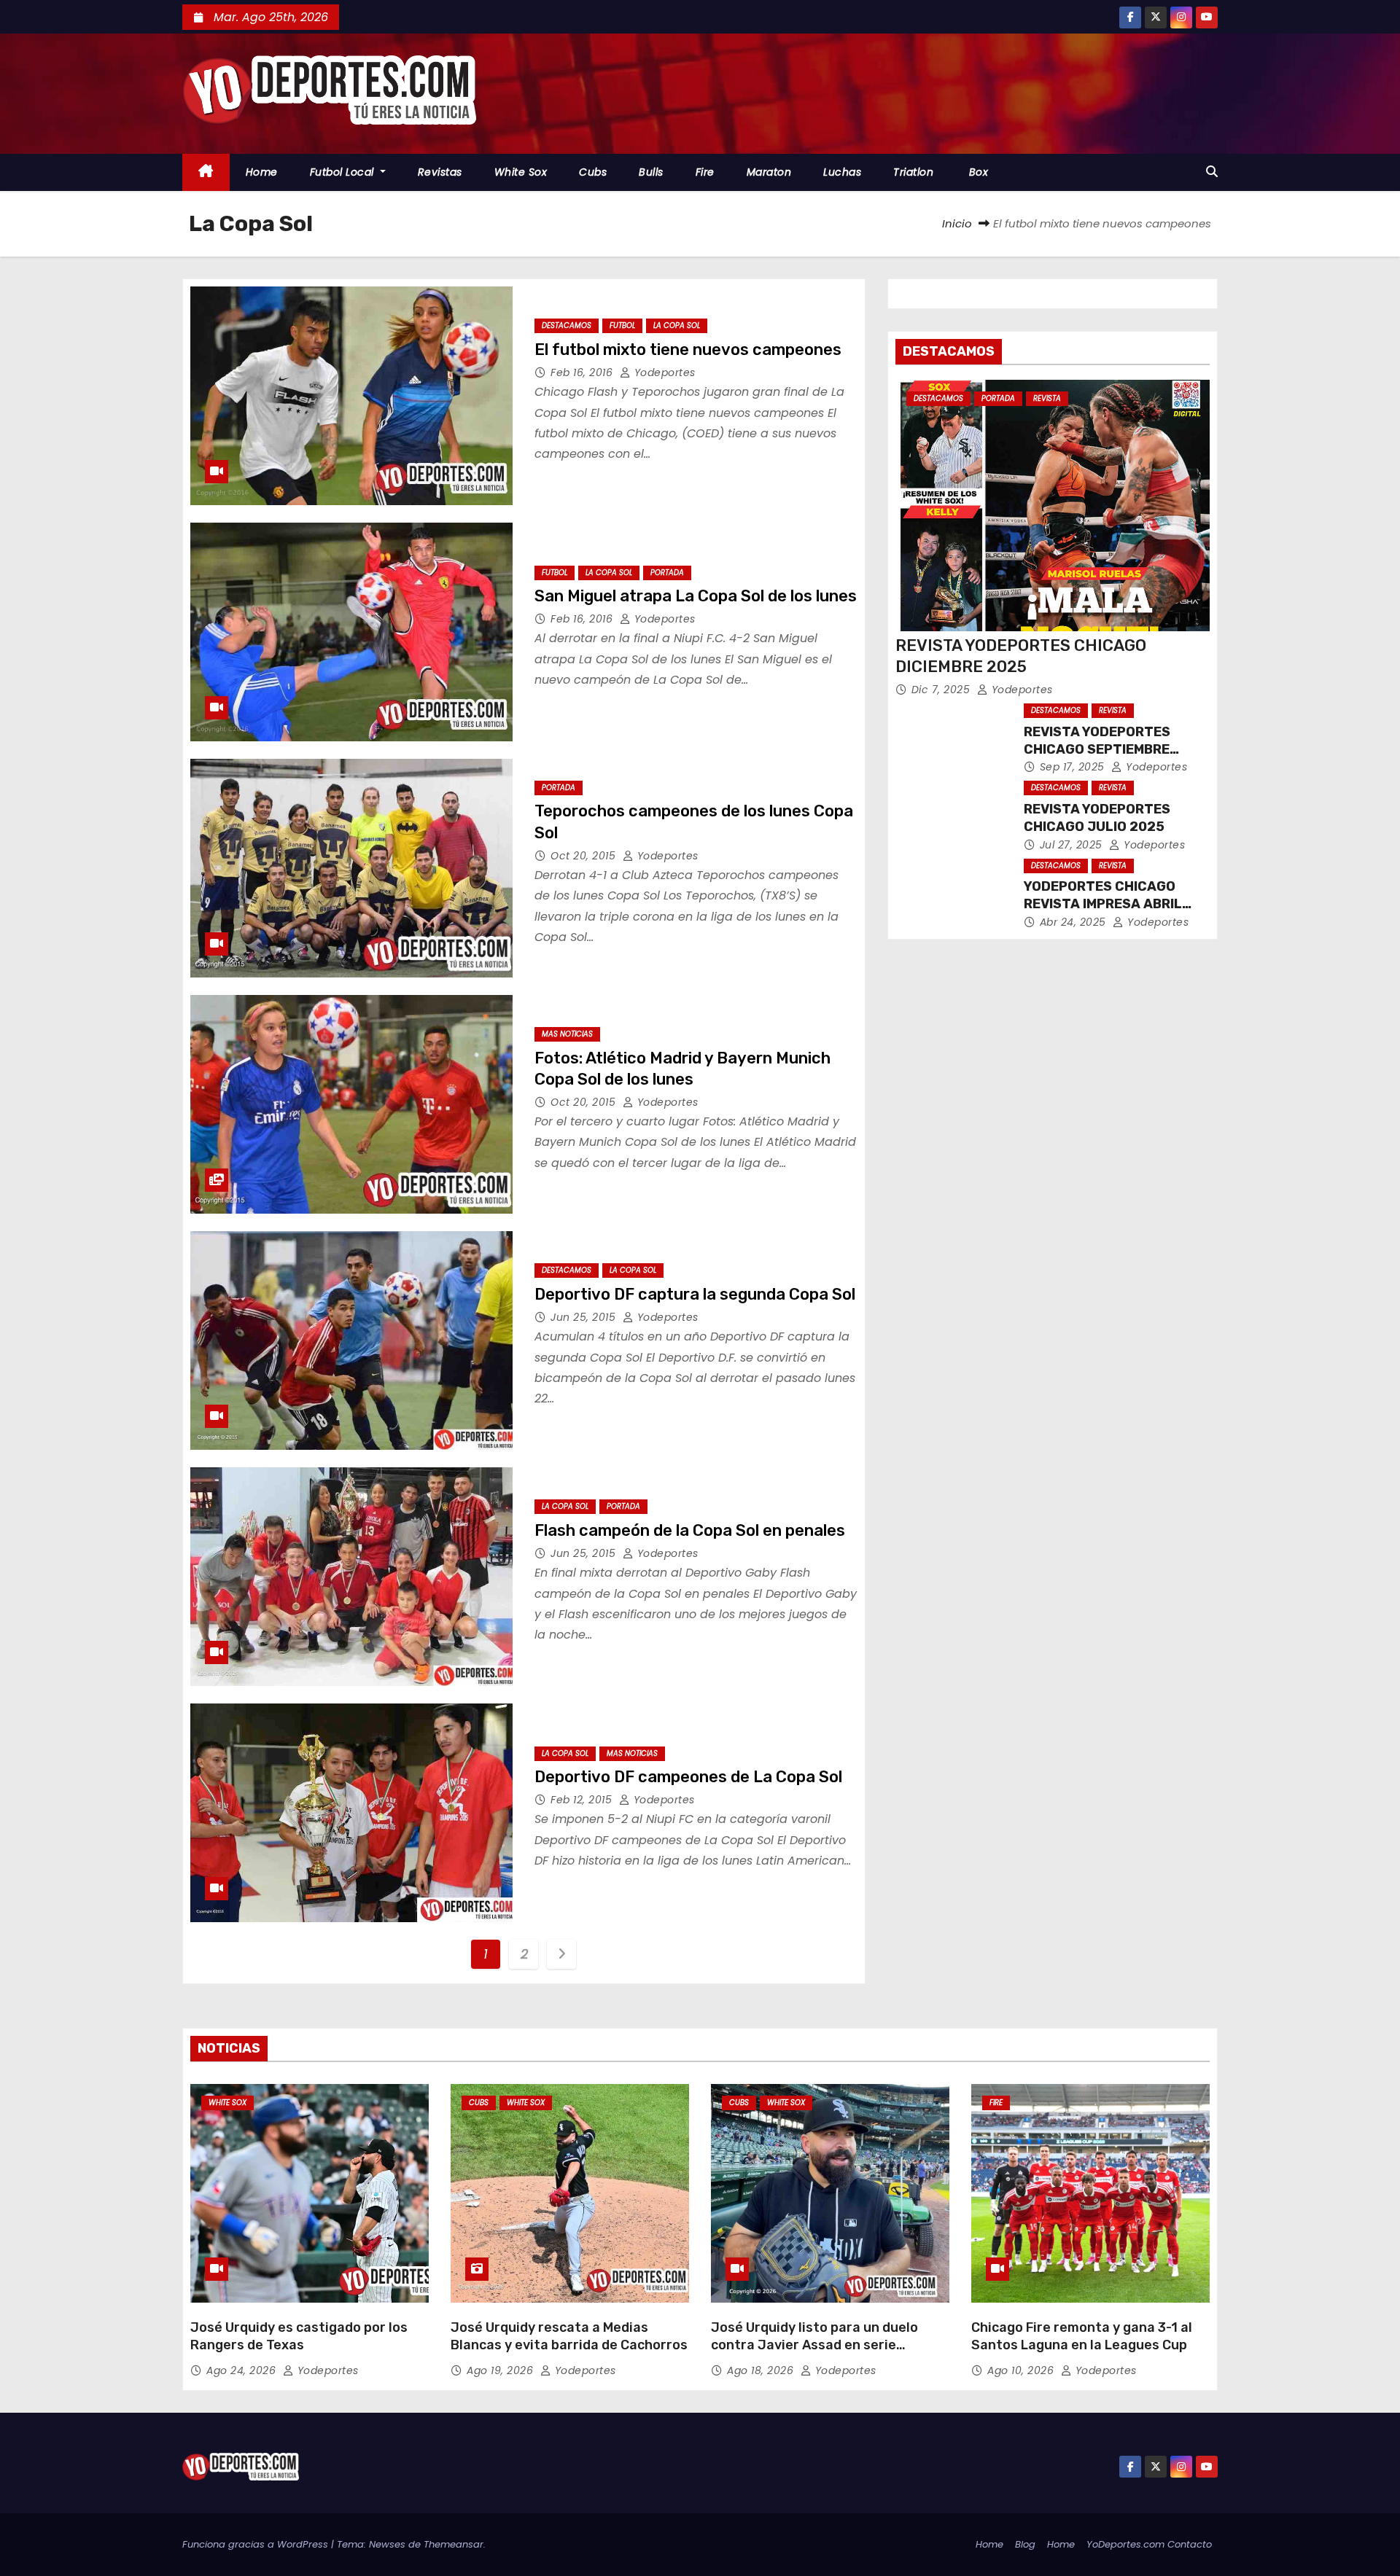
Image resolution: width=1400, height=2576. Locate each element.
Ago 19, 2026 (502, 2370)
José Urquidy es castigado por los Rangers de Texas (299, 2336)
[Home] (206, 172)
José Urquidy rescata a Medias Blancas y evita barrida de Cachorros (569, 2336)
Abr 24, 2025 (1075, 922)
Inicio (957, 223)
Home (262, 172)
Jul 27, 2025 (1073, 845)
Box (977, 172)
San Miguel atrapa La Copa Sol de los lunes (696, 596)
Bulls (651, 172)
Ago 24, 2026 (243, 2370)
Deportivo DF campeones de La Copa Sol (688, 1777)
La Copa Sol (677, 325)
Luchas (842, 172)
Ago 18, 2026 (762, 2370)
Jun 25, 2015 (585, 1317)
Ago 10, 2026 (1022, 2370)
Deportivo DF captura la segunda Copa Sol (695, 1294)
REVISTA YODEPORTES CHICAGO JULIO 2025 (1097, 818)
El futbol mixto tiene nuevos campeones (688, 350)
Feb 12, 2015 (583, 1800)
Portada (667, 573)
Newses (387, 2544)
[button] (1212, 172)
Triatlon (913, 172)
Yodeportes (663, 372)
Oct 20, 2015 (585, 856)
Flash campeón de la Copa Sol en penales (690, 1530)
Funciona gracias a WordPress (257, 2544)
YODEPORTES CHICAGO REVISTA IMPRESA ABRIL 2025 (1103, 904)
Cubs (593, 172)
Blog (1025, 2544)
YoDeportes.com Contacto (1149, 2544)
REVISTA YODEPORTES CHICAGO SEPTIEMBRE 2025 (1097, 749)
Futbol (622, 325)
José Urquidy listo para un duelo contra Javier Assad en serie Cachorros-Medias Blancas (814, 2345)
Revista (1047, 398)
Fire (705, 172)
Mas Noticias (567, 1034)
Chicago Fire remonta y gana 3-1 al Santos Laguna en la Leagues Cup (1082, 2336)
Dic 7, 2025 (942, 690)
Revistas (440, 172)
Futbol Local (344, 172)
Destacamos (567, 325)
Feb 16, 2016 (583, 372)
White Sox (521, 172)
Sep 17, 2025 (1074, 767)
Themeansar (454, 2544)
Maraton (769, 172)
